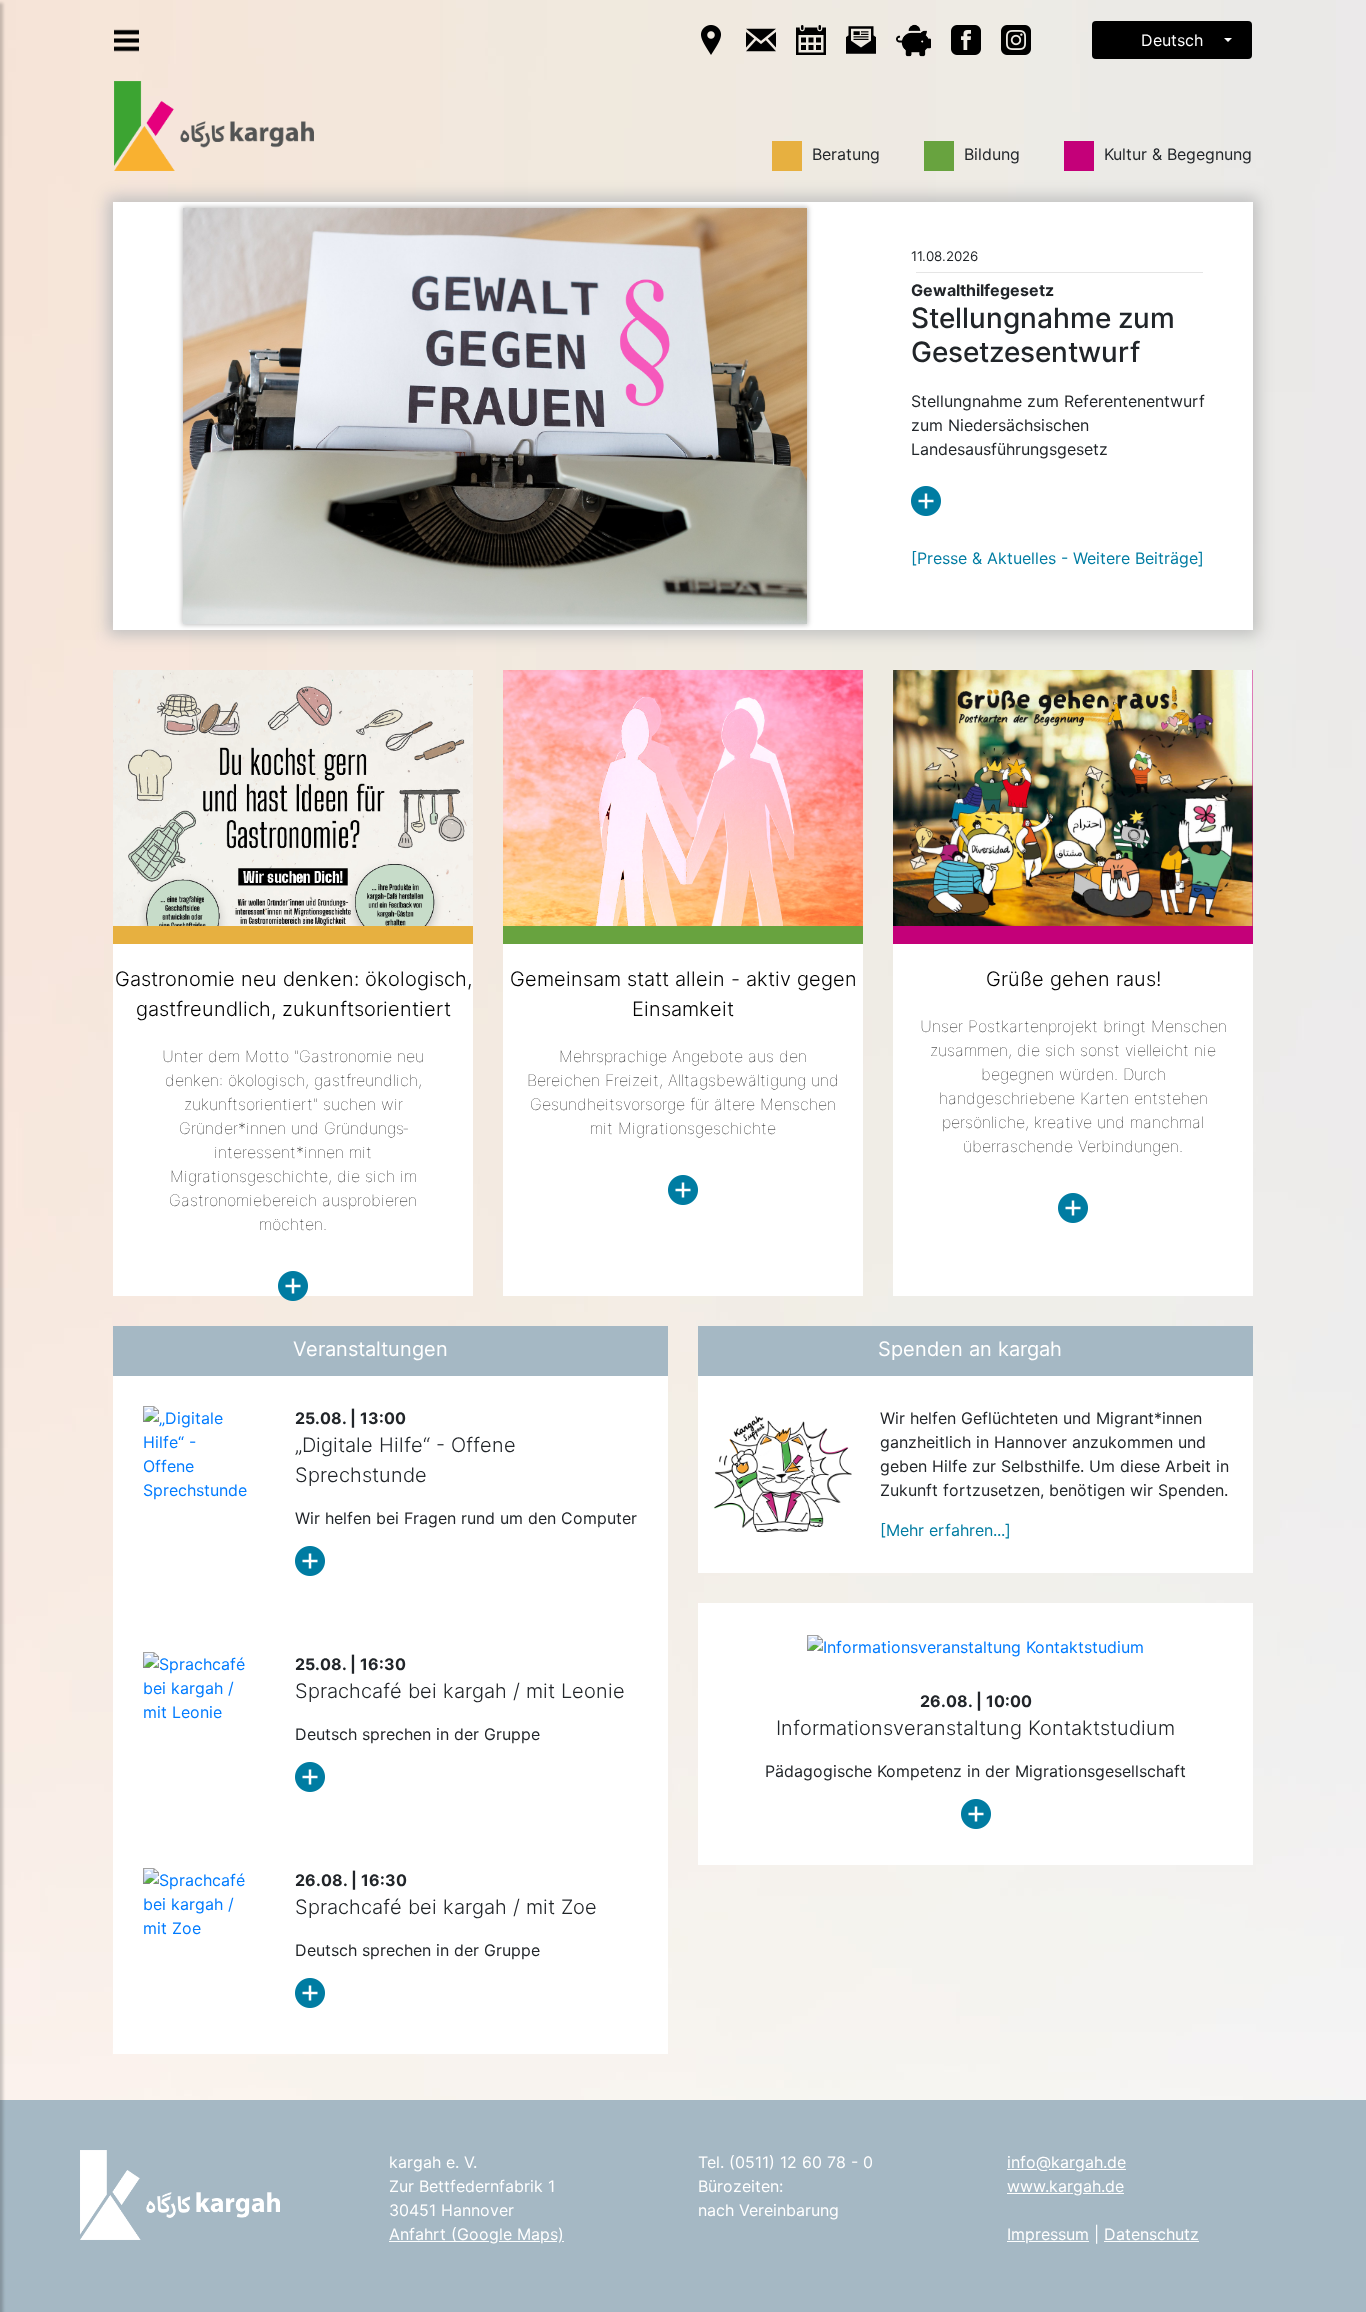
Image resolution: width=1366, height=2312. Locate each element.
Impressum (1048, 2234)
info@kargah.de (1066, 2162)
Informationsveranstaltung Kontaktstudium (975, 1728)
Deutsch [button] (1172, 40)
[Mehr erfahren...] (945, 1530)
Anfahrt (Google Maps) (476, 2234)
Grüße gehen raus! (1073, 979)
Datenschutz (1151, 2234)
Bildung (987, 154)
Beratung (841, 154)
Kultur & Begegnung (1173, 154)
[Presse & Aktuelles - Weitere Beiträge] (1057, 558)
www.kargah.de (1065, 2186)
